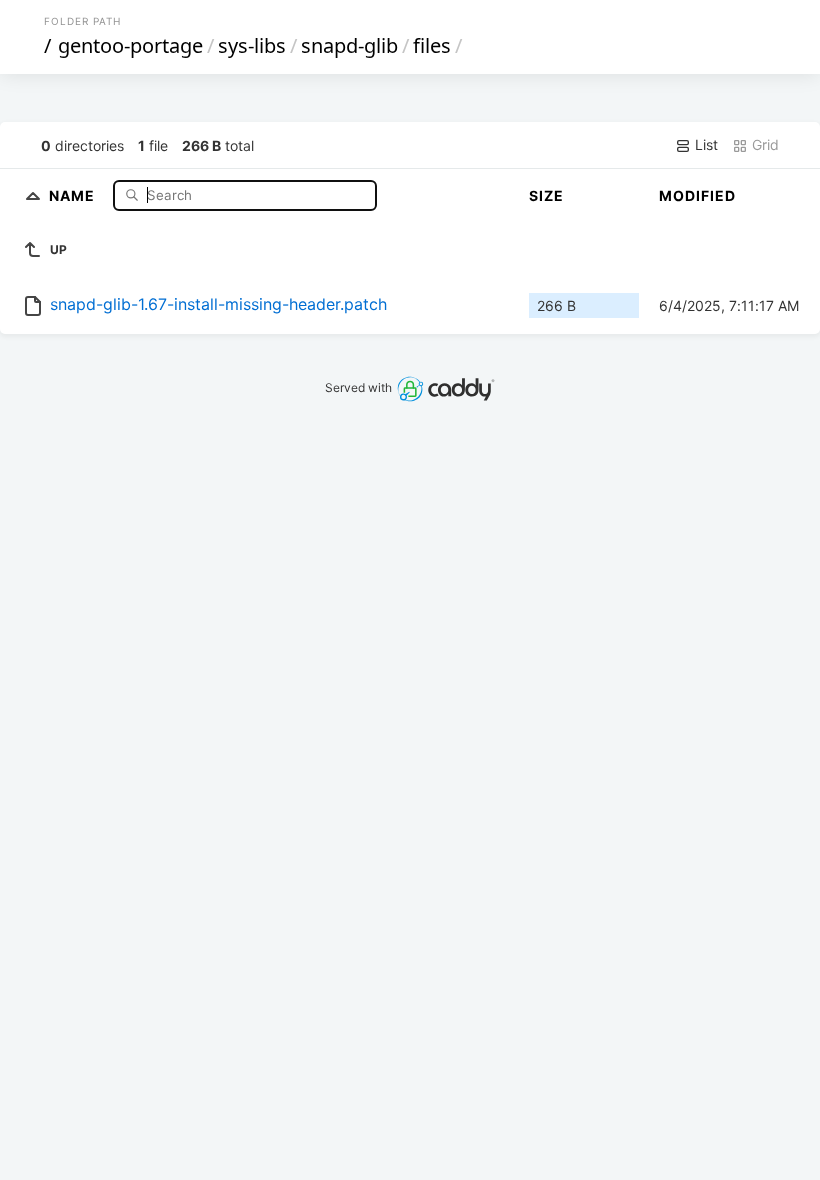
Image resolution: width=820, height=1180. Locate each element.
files (432, 45)
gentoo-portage (130, 45)
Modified (697, 195)
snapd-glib (349, 45)
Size (546, 195)
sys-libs (252, 45)
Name (74, 194)
